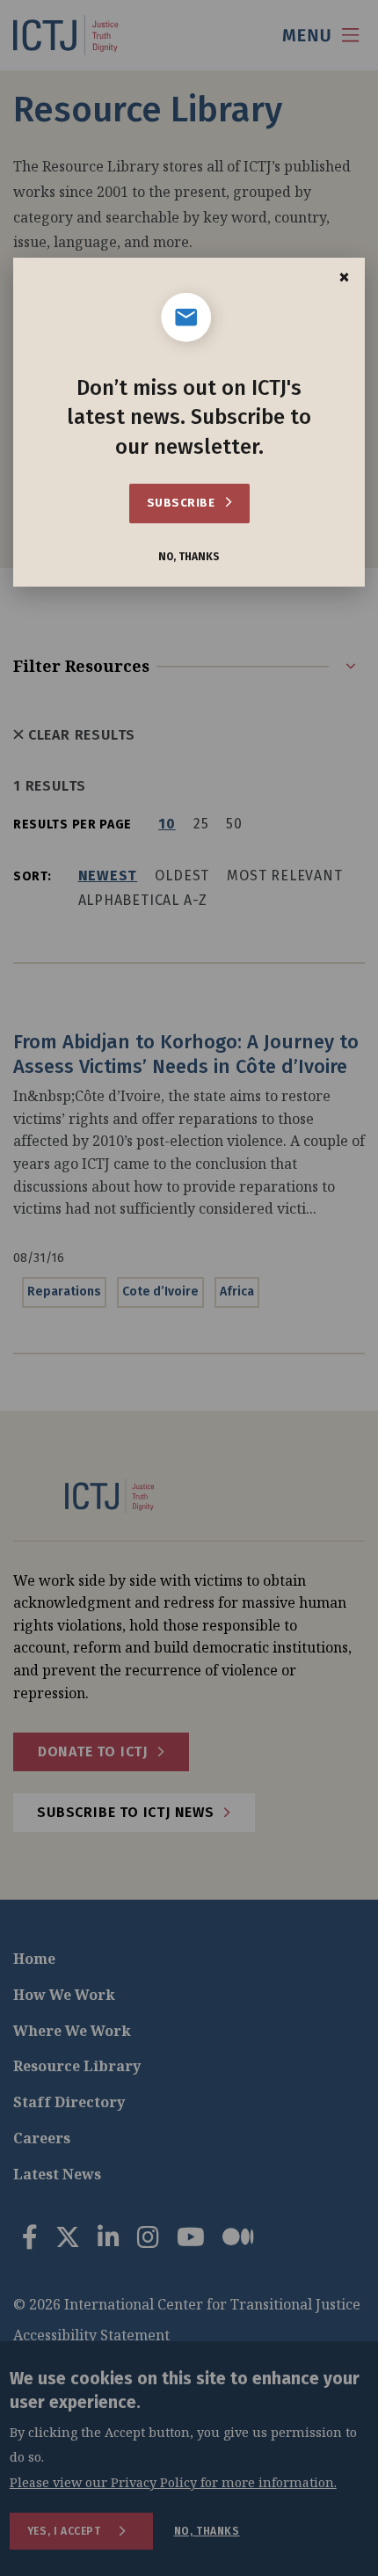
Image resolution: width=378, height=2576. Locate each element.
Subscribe (182, 503)
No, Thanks (189, 557)
